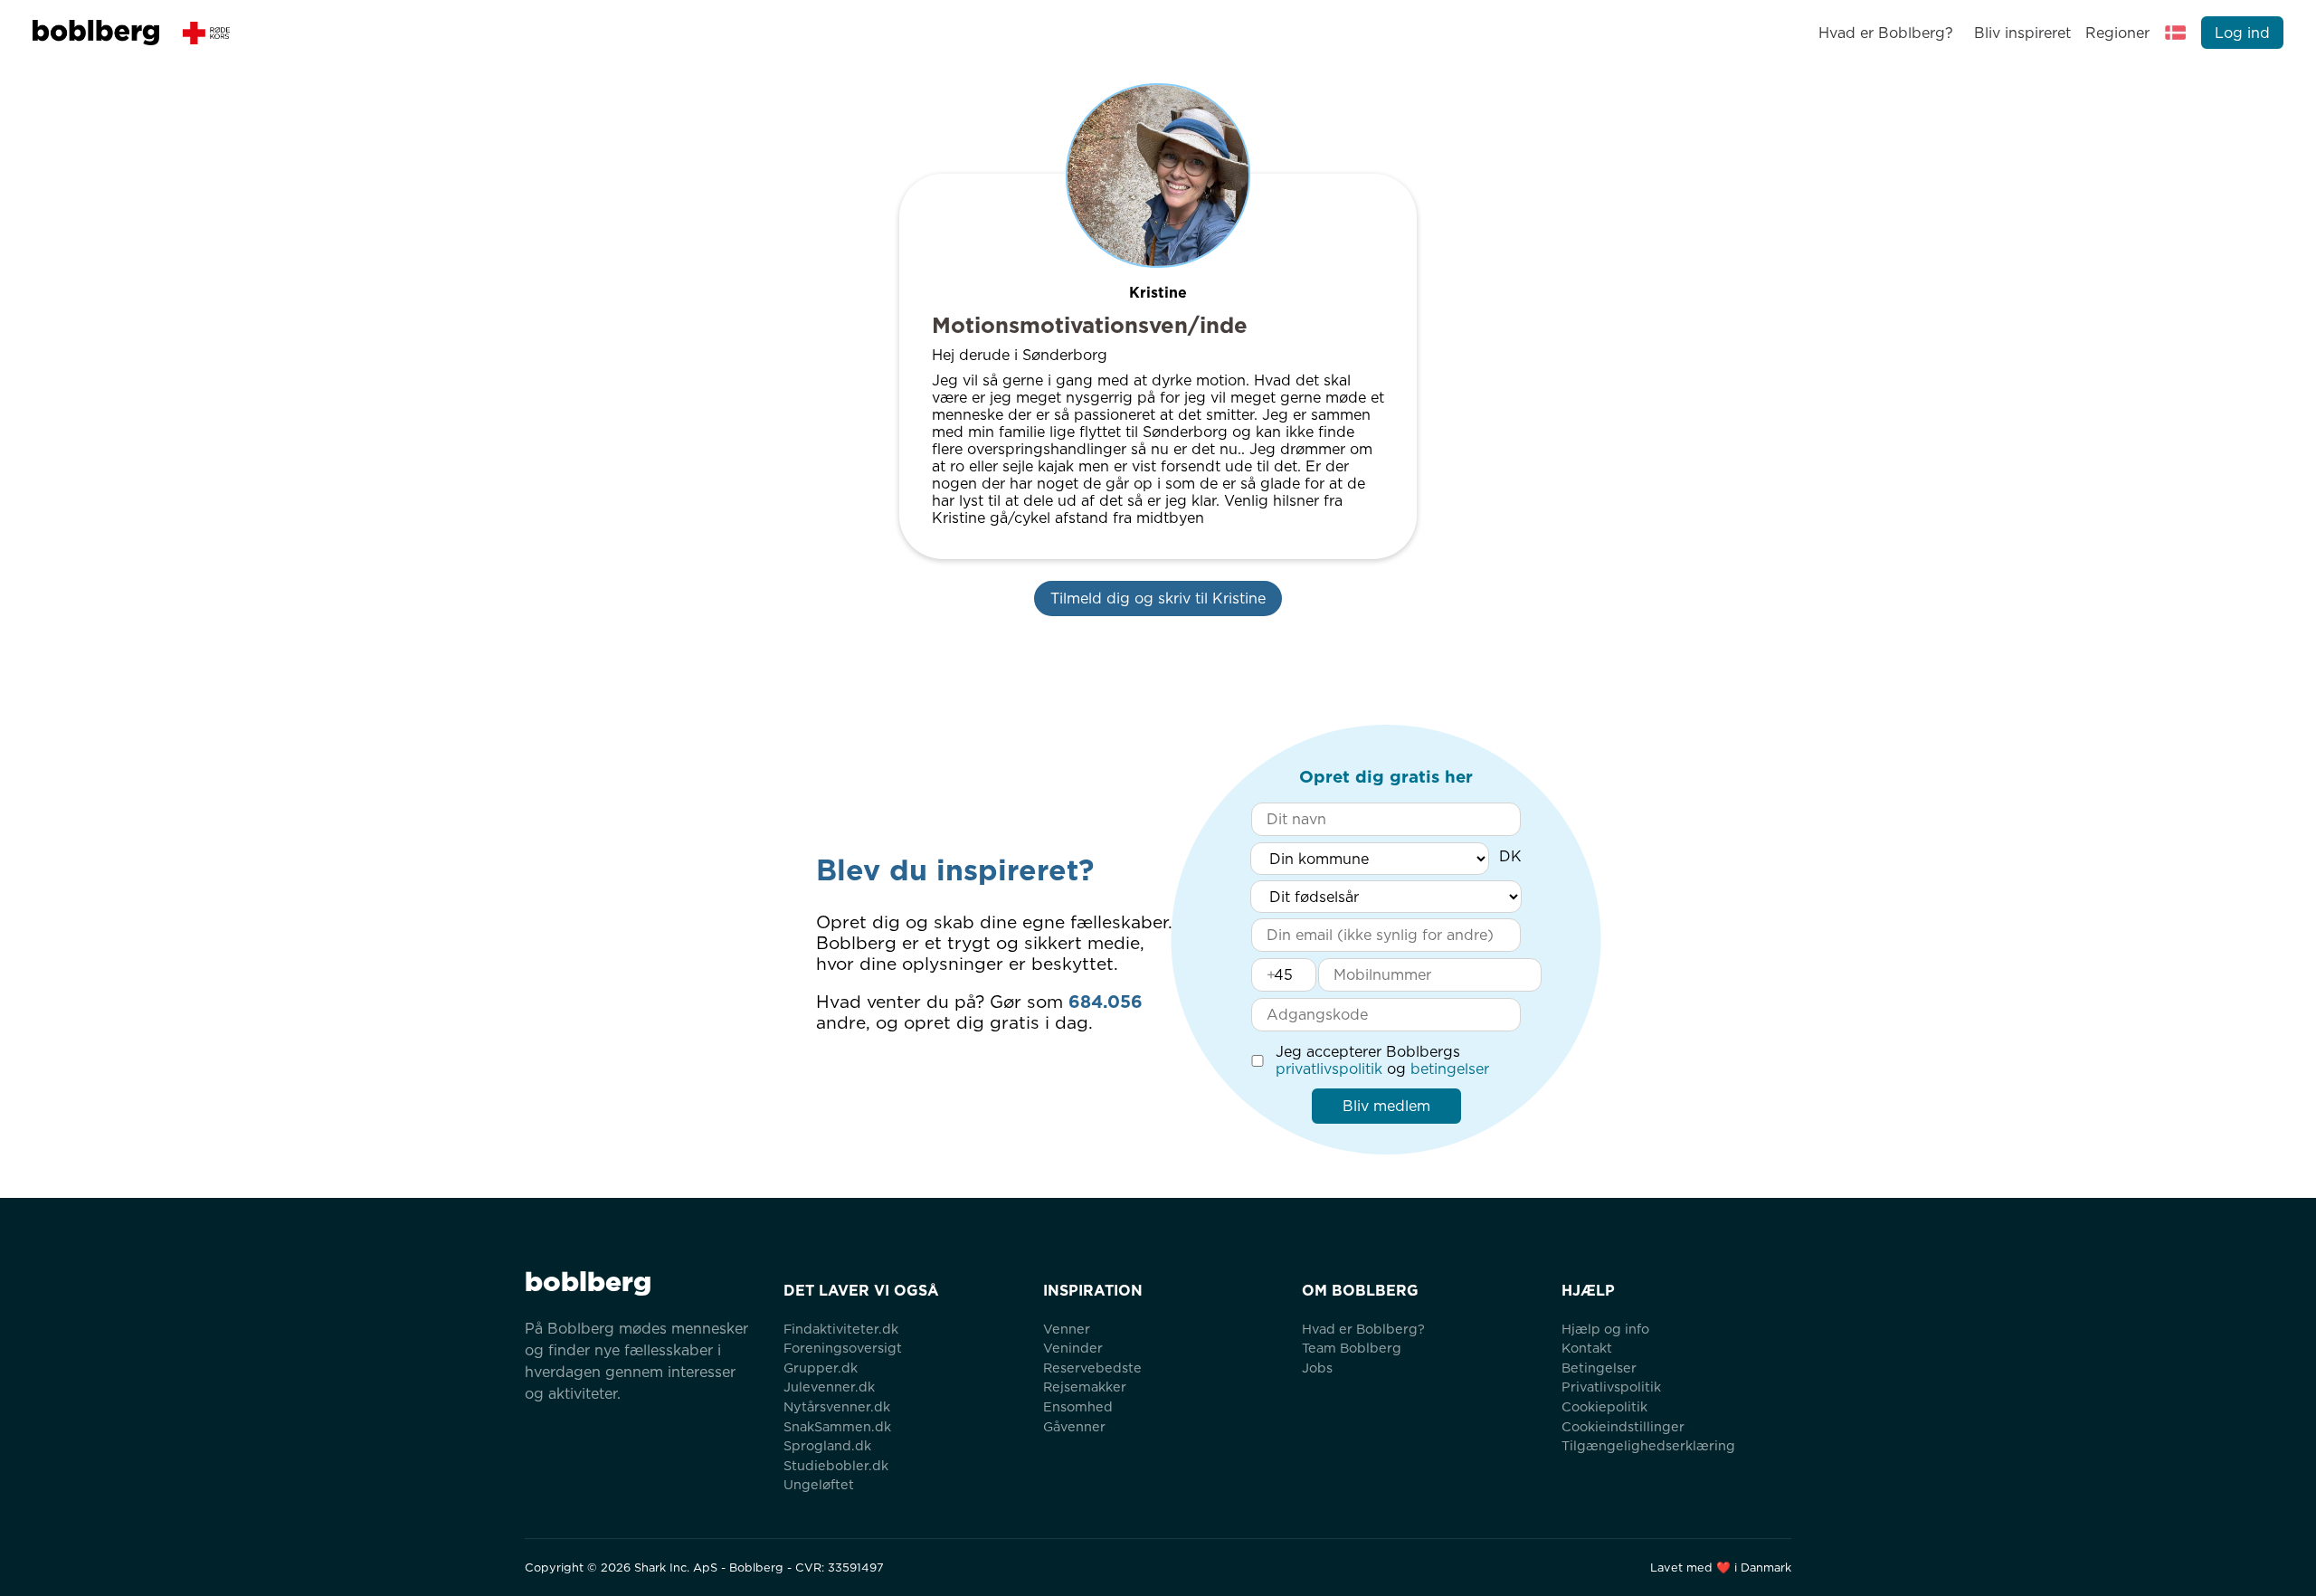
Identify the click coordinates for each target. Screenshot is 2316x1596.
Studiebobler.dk (836, 1465)
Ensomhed (1078, 1406)
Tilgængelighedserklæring (1648, 1445)
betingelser (1450, 1069)
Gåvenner (1074, 1426)
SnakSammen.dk (837, 1426)
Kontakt (1587, 1348)
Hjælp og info (1605, 1329)
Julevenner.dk (829, 1387)
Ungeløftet (819, 1484)
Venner (1067, 1329)
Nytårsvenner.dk (837, 1406)
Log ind (2242, 33)
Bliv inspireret (2022, 33)
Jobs (1317, 1368)
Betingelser (1599, 1368)
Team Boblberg (1352, 1348)
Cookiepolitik (1604, 1406)
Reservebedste (1092, 1368)
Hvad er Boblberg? (1886, 33)
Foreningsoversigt (843, 1348)
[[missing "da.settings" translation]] (2176, 33)
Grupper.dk (821, 1368)
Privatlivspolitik (1611, 1387)
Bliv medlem (1386, 1106)
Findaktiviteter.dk (841, 1329)
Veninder (1073, 1348)
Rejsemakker (1085, 1387)
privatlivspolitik (1329, 1069)
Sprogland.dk (827, 1445)
